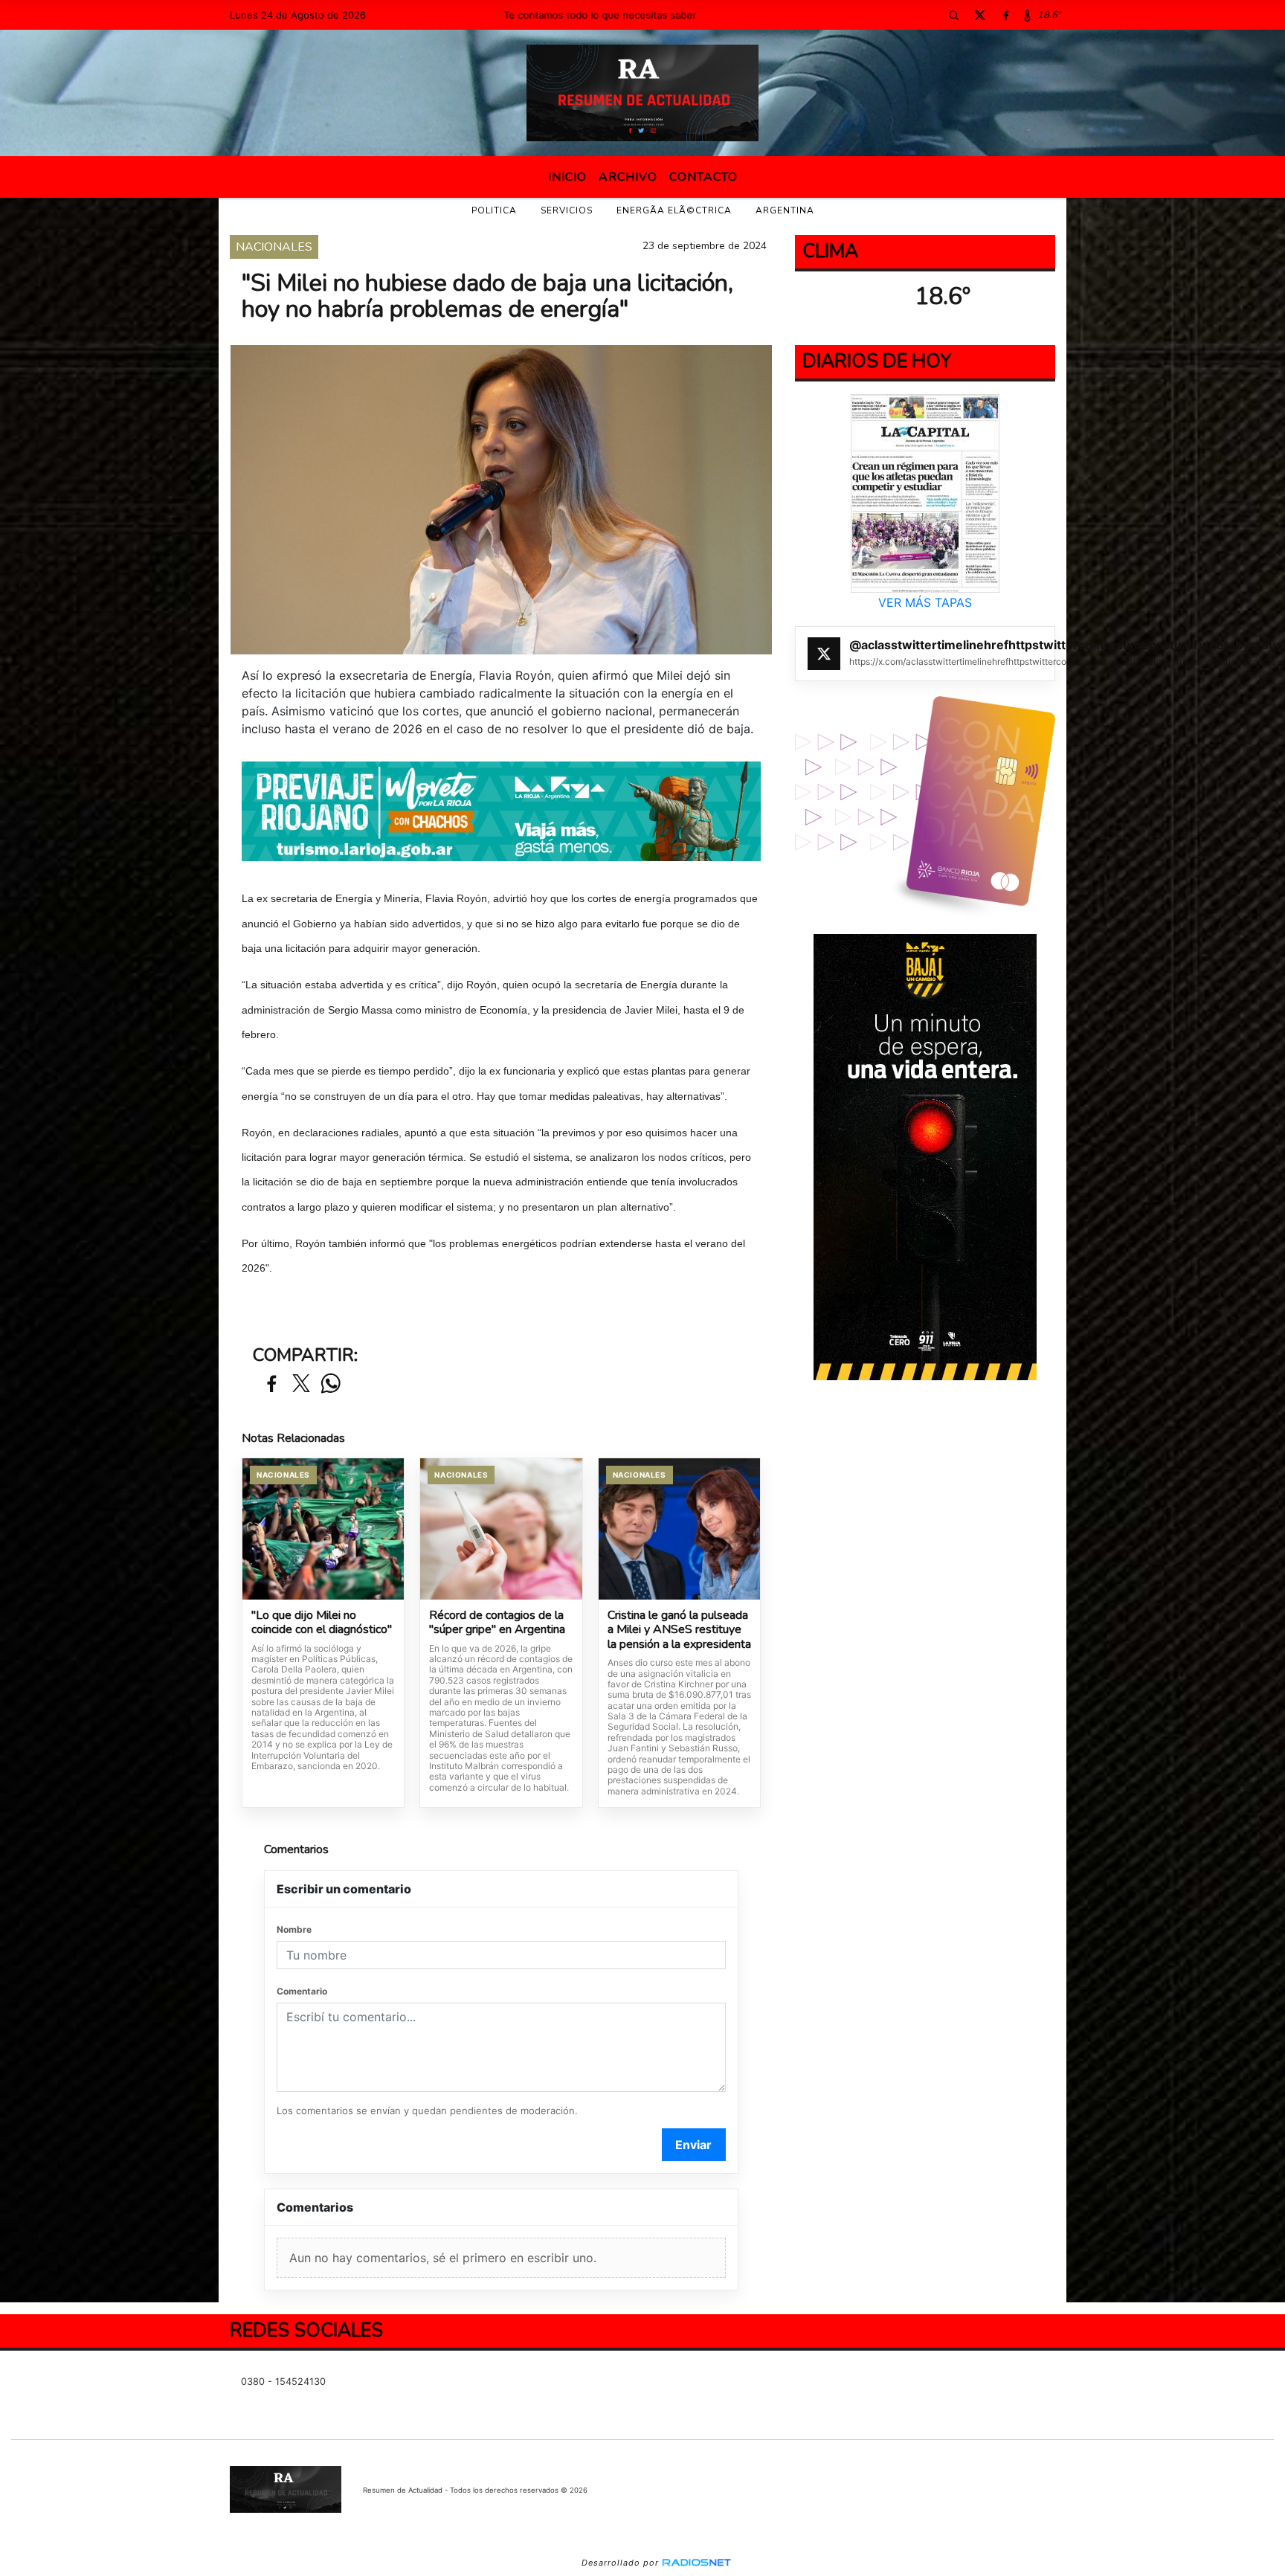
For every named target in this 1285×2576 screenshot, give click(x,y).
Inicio (567, 177)
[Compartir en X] (301, 1384)
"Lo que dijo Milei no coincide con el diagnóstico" (322, 1623)
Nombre (294, 1929)
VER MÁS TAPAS (925, 602)
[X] (979, 15)
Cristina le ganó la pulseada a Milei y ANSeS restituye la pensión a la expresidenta (679, 1630)
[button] (953, 15)
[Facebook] (1005, 15)
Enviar (693, 2145)
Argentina (785, 210)
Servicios (567, 210)
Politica (494, 210)
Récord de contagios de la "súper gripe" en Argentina (497, 1623)
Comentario (302, 1991)
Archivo (628, 177)
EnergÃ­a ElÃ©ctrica (674, 210)
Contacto (703, 177)
